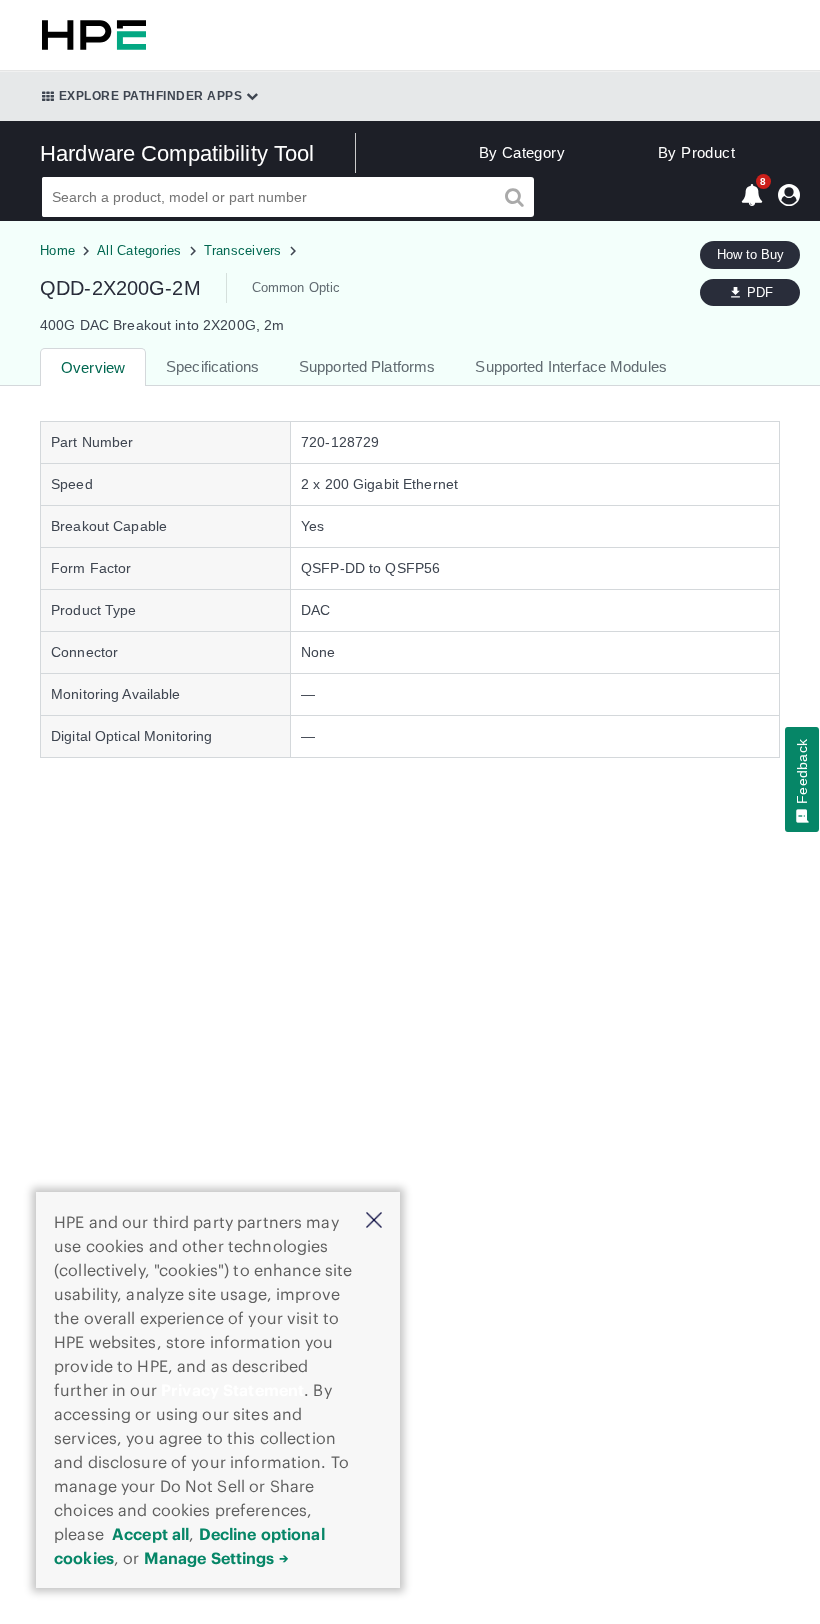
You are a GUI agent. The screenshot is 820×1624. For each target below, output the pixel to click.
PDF (760, 292)
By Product (696, 152)
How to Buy (750, 254)
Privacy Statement (232, 1390)
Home (57, 250)
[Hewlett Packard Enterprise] (90, 35)
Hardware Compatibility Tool (177, 153)
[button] (374, 1221)
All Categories (139, 250)
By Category (522, 152)
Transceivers (243, 250)
